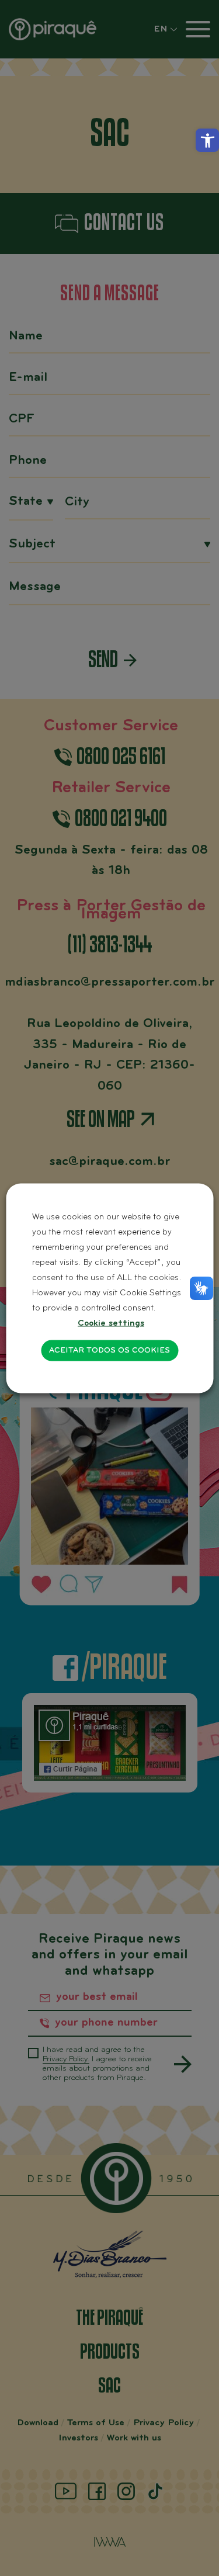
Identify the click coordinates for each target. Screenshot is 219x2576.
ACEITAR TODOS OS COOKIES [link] (109, 1350)
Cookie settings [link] (111, 1323)
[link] (207, 140)
